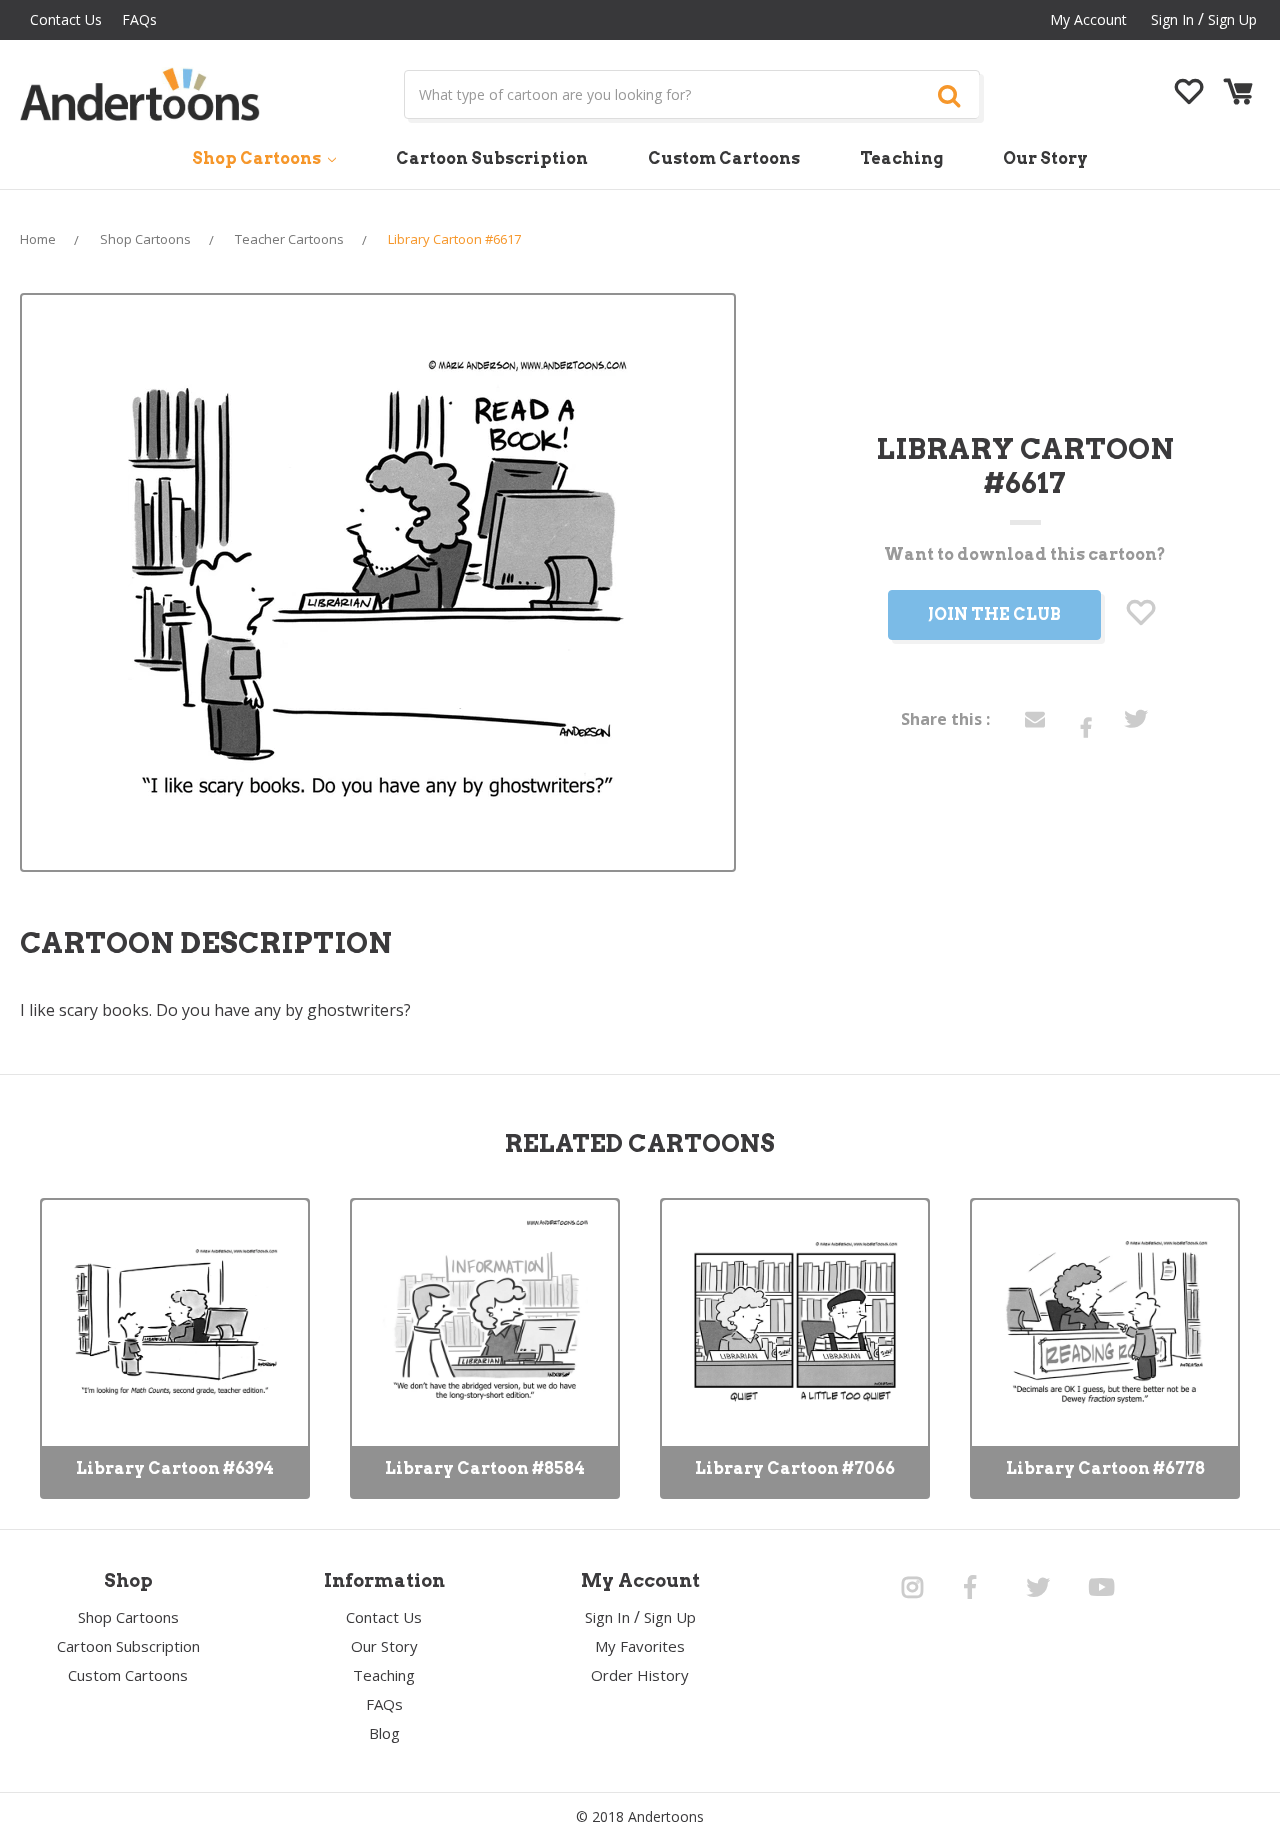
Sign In (607, 1617)
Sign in (1172, 19)
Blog (384, 1733)
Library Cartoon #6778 (1105, 1468)
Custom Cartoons (724, 158)
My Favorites (640, 1646)
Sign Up (1232, 19)
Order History (640, 1675)
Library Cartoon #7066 (795, 1468)
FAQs (139, 19)
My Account (1088, 19)
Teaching (901, 158)
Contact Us (66, 19)
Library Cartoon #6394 (175, 1468)
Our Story (1045, 158)
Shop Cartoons (258, 158)
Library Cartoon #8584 (485, 1468)
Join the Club (994, 614)
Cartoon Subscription (492, 158)
